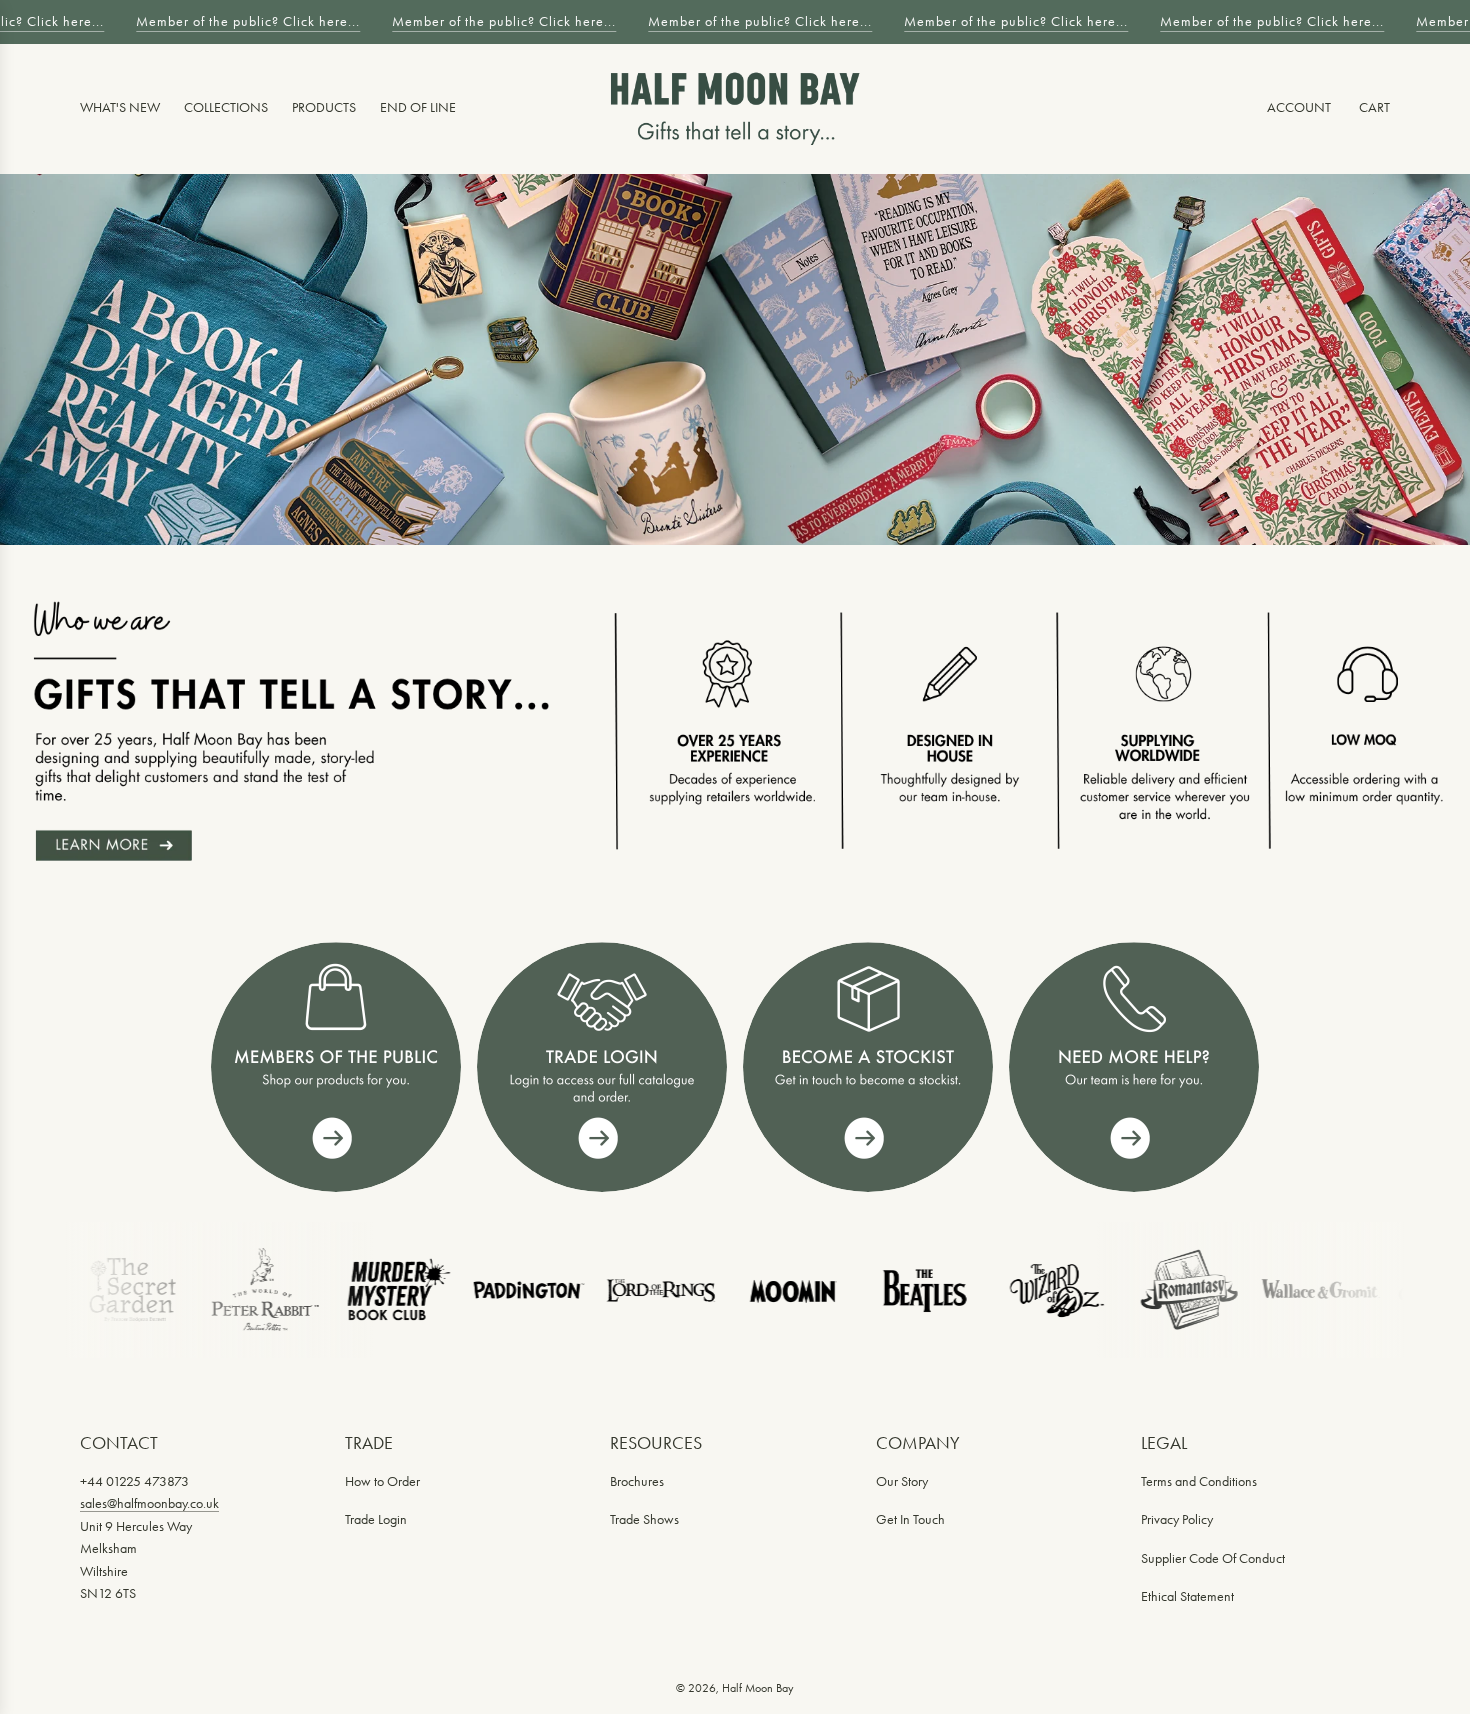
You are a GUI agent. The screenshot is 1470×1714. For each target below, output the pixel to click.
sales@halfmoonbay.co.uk (149, 1503)
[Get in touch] (1134, 1067)
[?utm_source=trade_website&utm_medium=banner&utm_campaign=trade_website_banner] (336, 1067)
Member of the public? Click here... (239, 21)
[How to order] (868, 1067)
